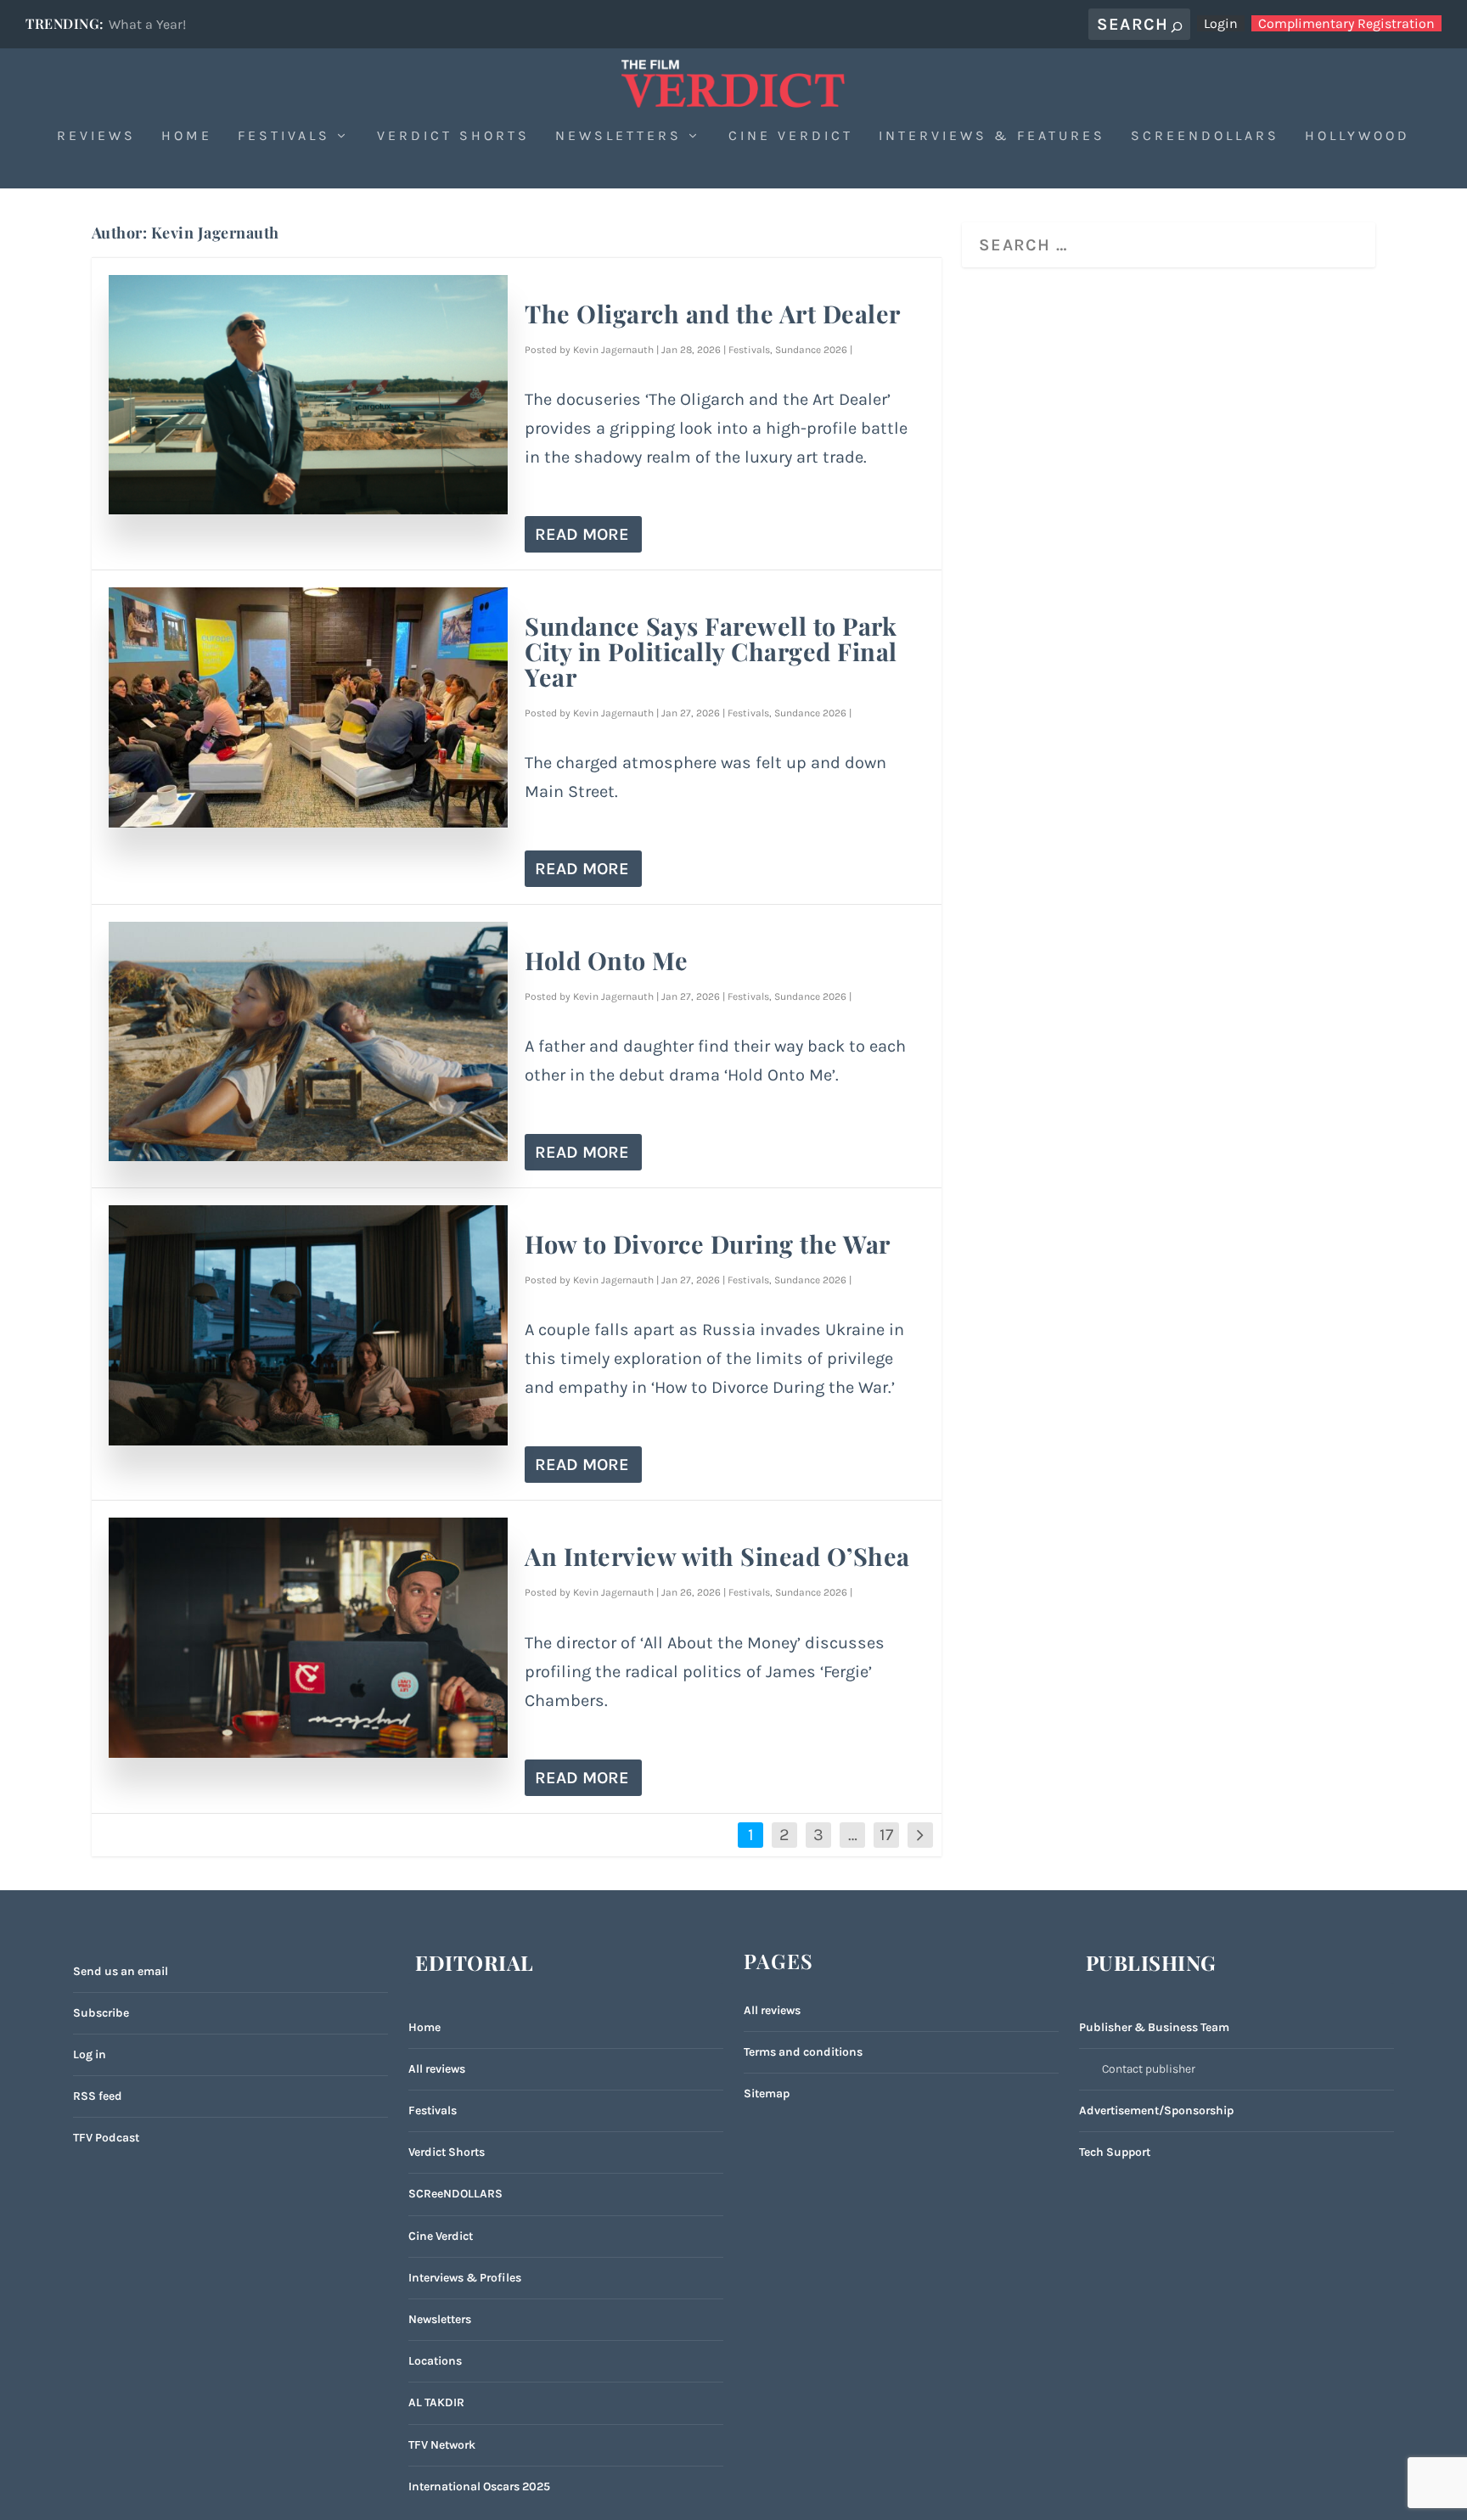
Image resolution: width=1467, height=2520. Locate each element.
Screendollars (1205, 136)
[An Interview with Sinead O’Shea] (309, 1637)
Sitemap (767, 2093)
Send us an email (121, 1971)
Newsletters (618, 136)
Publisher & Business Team (1154, 2027)
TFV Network (442, 2445)
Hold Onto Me (606, 960)
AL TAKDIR (436, 2402)
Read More (582, 534)
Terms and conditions (803, 2052)
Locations (435, 2361)
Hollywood (1357, 136)
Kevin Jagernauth (613, 350)
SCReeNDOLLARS (455, 2194)
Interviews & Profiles (465, 2278)
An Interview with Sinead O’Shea (717, 1556)
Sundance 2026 (811, 350)
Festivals (284, 136)
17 (886, 1835)
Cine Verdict (791, 136)
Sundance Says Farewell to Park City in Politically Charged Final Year (711, 651)
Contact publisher (1149, 2069)
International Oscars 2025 (479, 2486)
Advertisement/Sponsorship (1156, 2110)
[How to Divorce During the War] (309, 1325)
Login (1221, 23)
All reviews (437, 2069)
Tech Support (1115, 2152)
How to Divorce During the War (708, 1243)
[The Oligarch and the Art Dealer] (309, 395)
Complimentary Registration (1346, 23)
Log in (90, 2054)
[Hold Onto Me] (309, 1041)
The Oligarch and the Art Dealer (713, 313)
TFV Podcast (106, 2138)
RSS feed (98, 2096)
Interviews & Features (992, 136)
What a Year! (147, 24)
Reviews (96, 136)
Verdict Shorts (453, 136)
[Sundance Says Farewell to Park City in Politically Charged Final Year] (309, 707)
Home (187, 136)
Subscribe (101, 2013)
